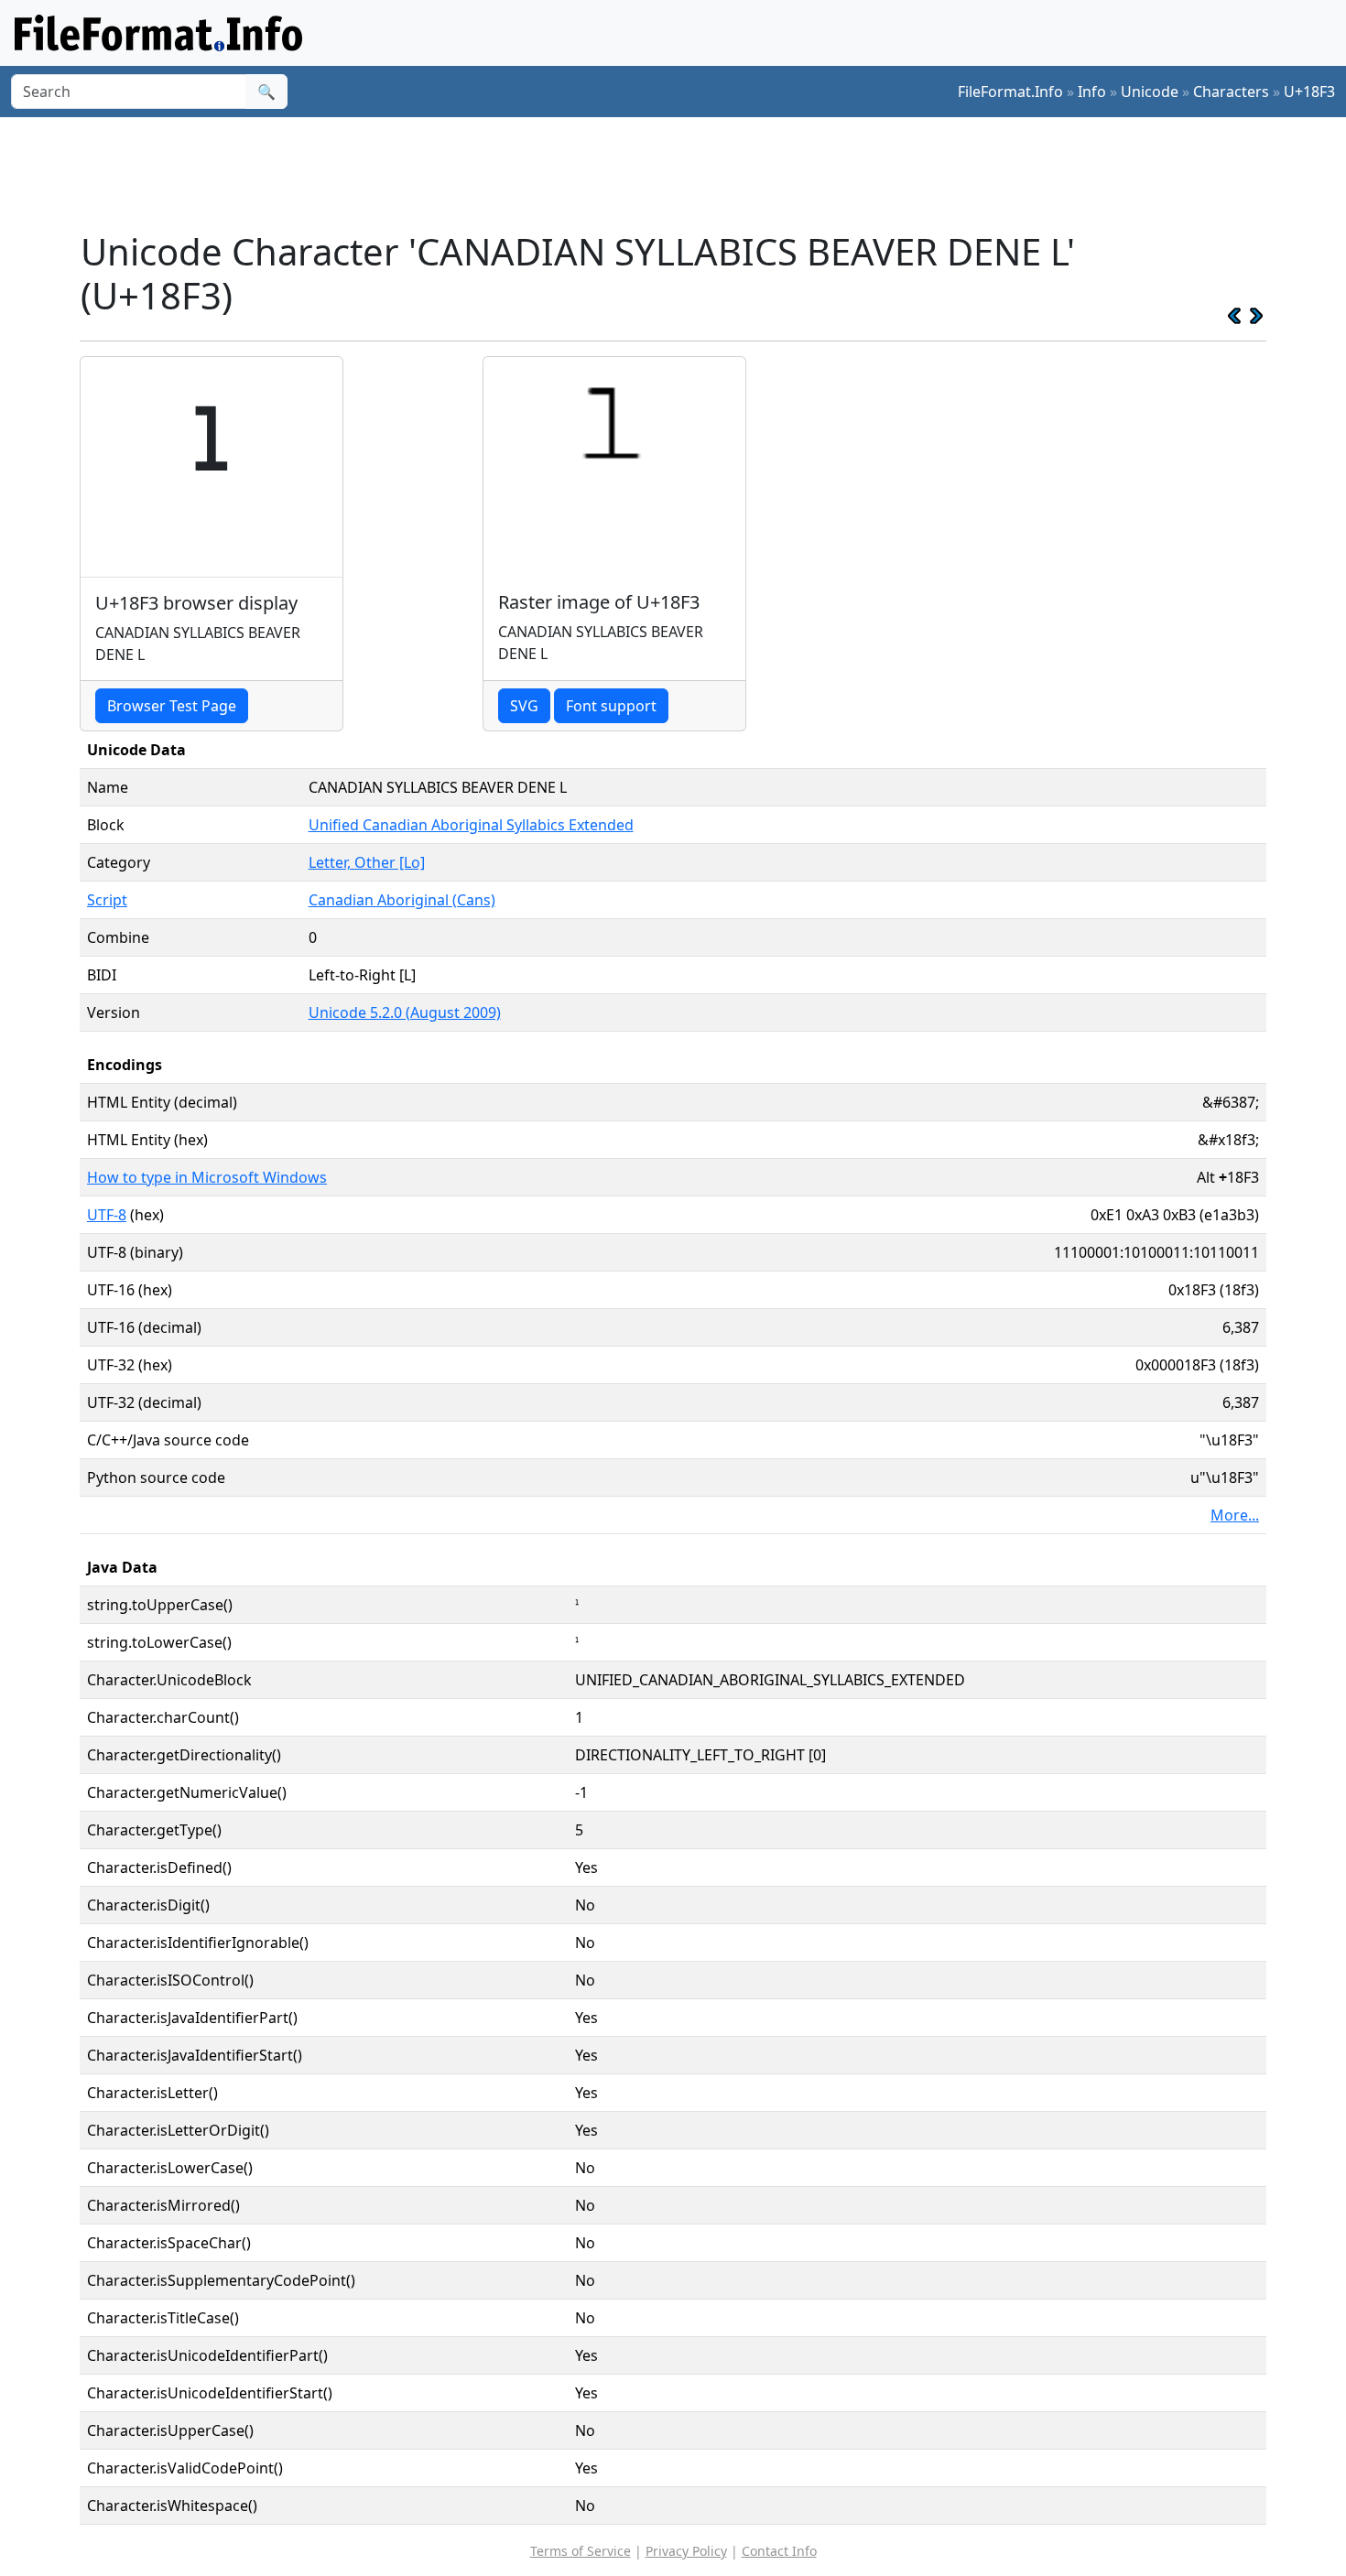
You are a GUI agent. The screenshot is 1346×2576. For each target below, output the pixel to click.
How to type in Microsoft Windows (207, 1177)
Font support (611, 706)
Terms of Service (581, 2551)
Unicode (1150, 92)
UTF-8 (107, 1215)
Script (107, 900)
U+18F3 (1309, 92)
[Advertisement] (684, 173)
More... (1235, 1515)
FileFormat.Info (1010, 92)
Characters (1231, 92)
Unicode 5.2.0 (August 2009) (405, 1012)
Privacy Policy (686, 2551)
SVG (524, 706)
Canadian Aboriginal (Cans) (402, 900)
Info (1092, 92)
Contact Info (779, 2551)
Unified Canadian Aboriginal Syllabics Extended (471, 825)
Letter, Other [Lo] (367, 862)
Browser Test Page (172, 706)
